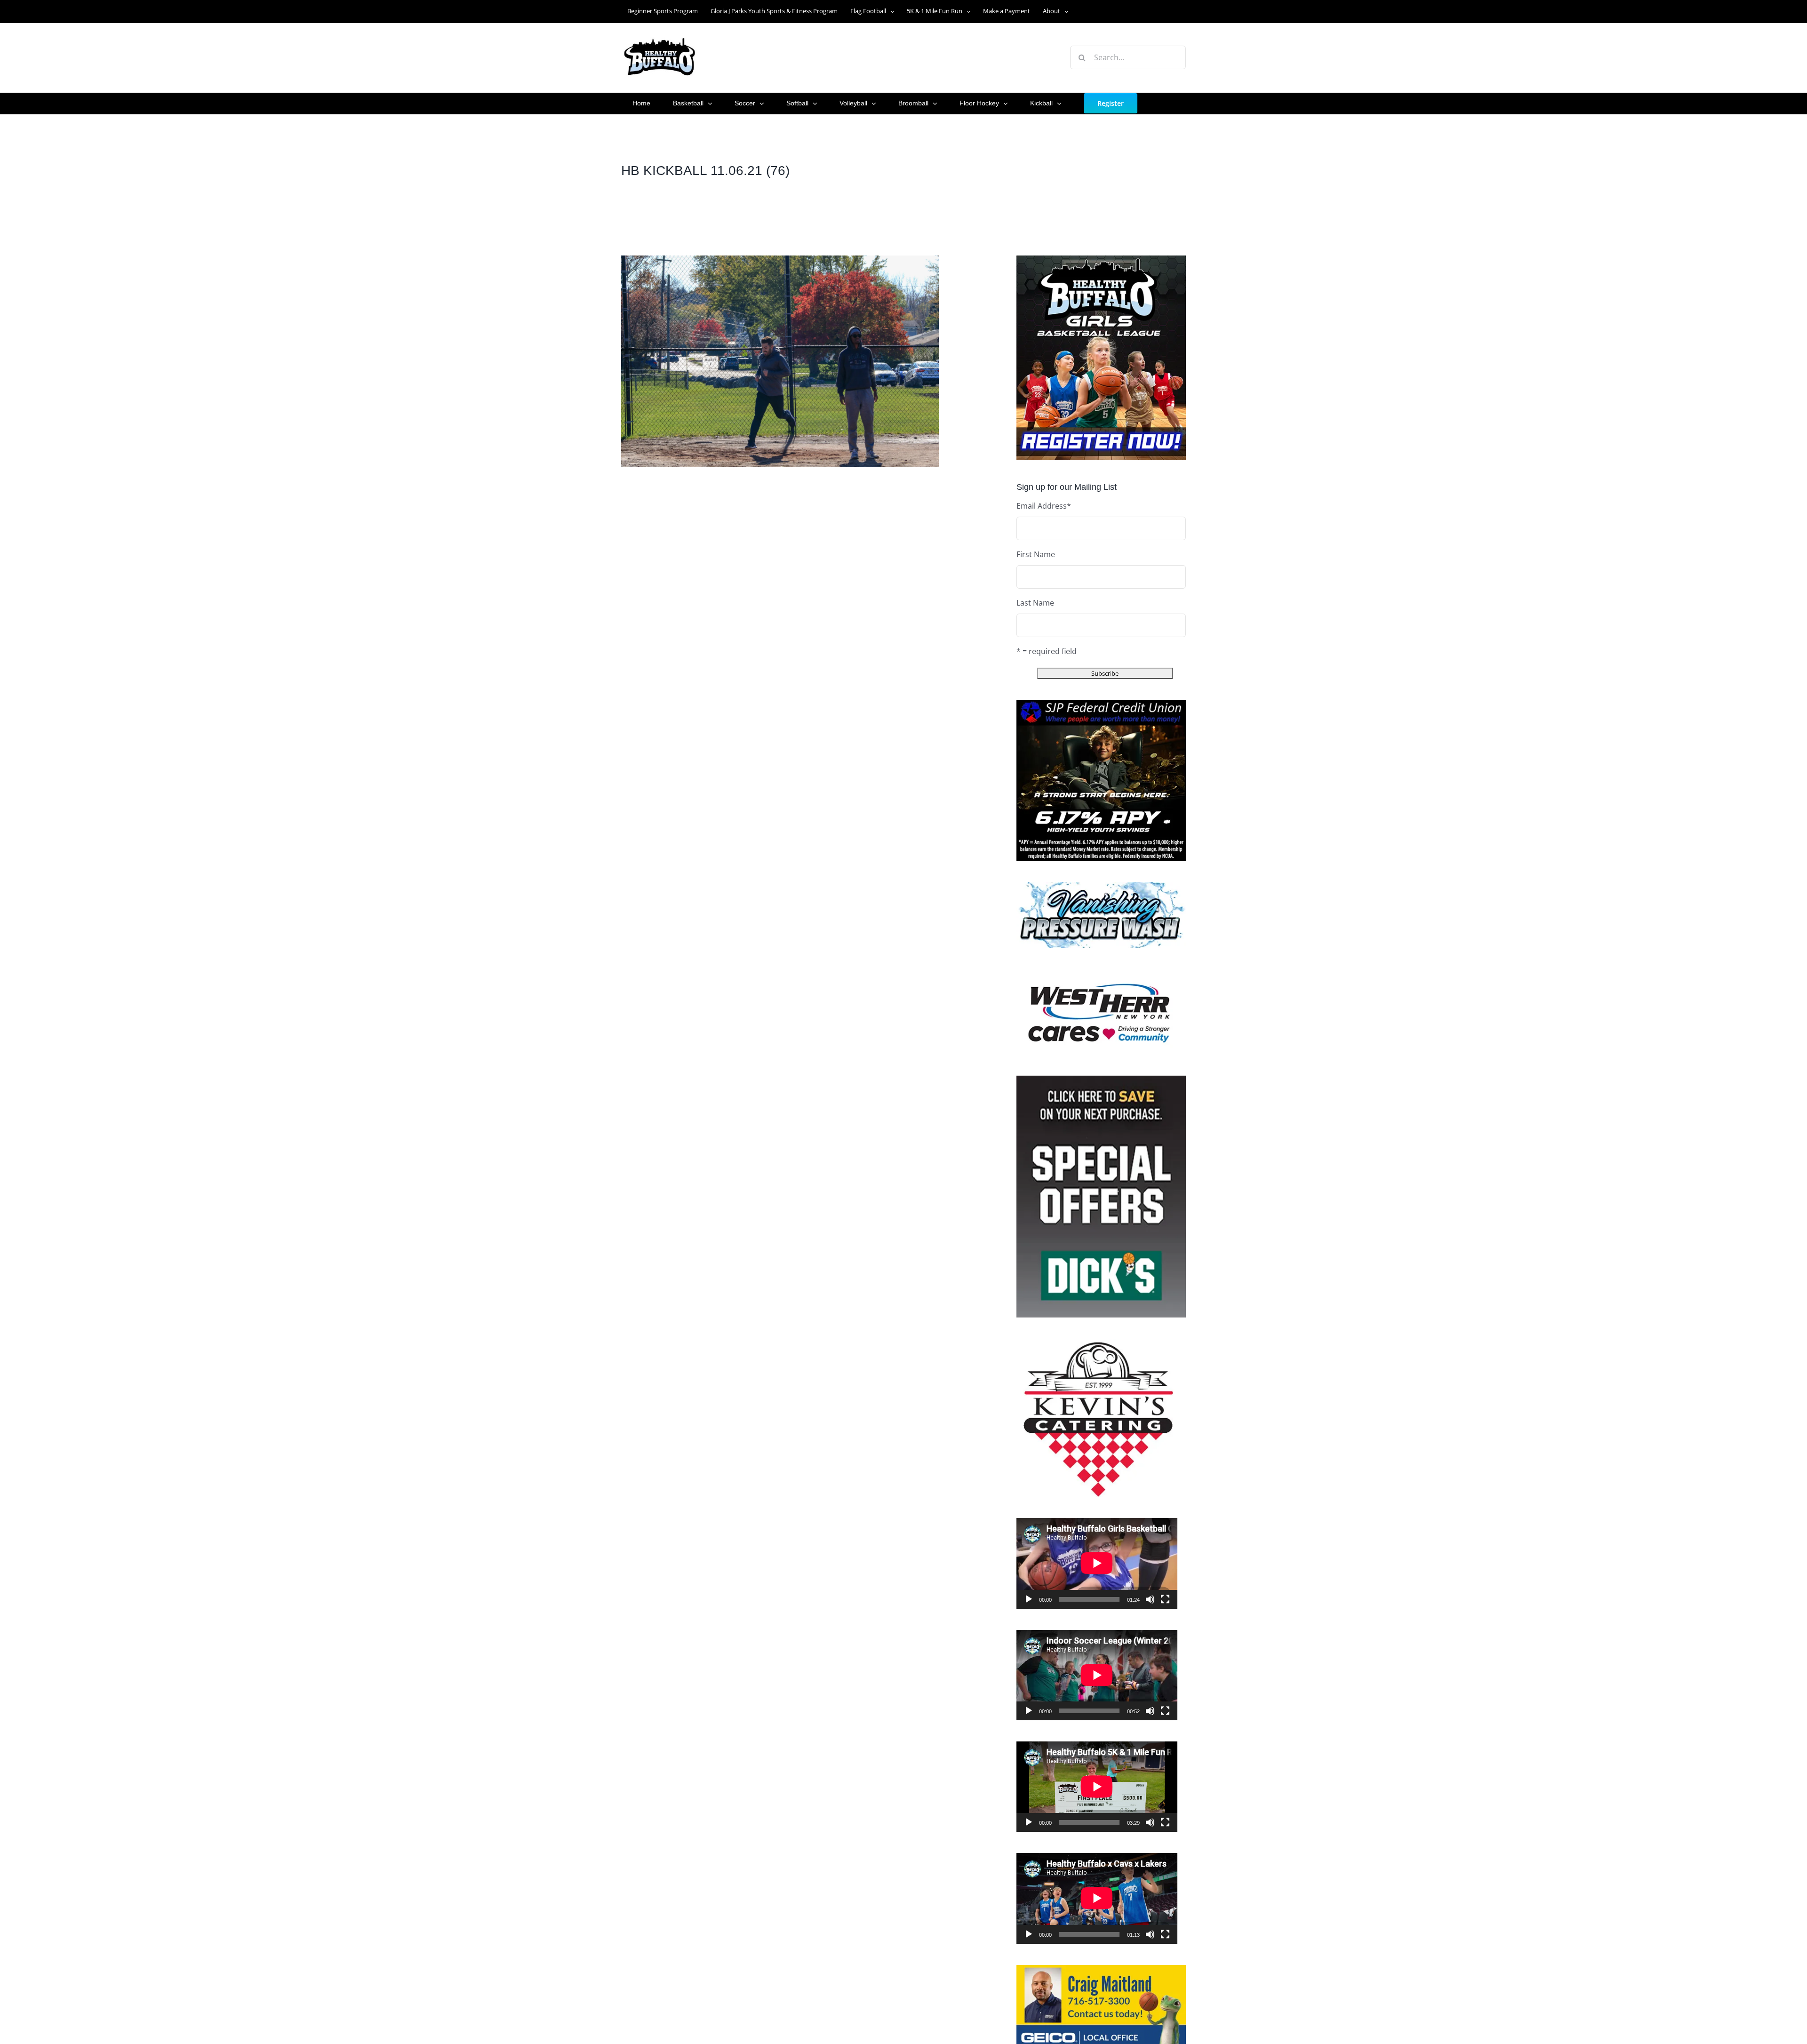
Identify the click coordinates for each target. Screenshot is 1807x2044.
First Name (1036, 554)
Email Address (1044, 506)
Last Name (1035, 603)
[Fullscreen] (1165, 1599)
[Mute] (1150, 1599)
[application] (1097, 1563)
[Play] (1029, 1599)
